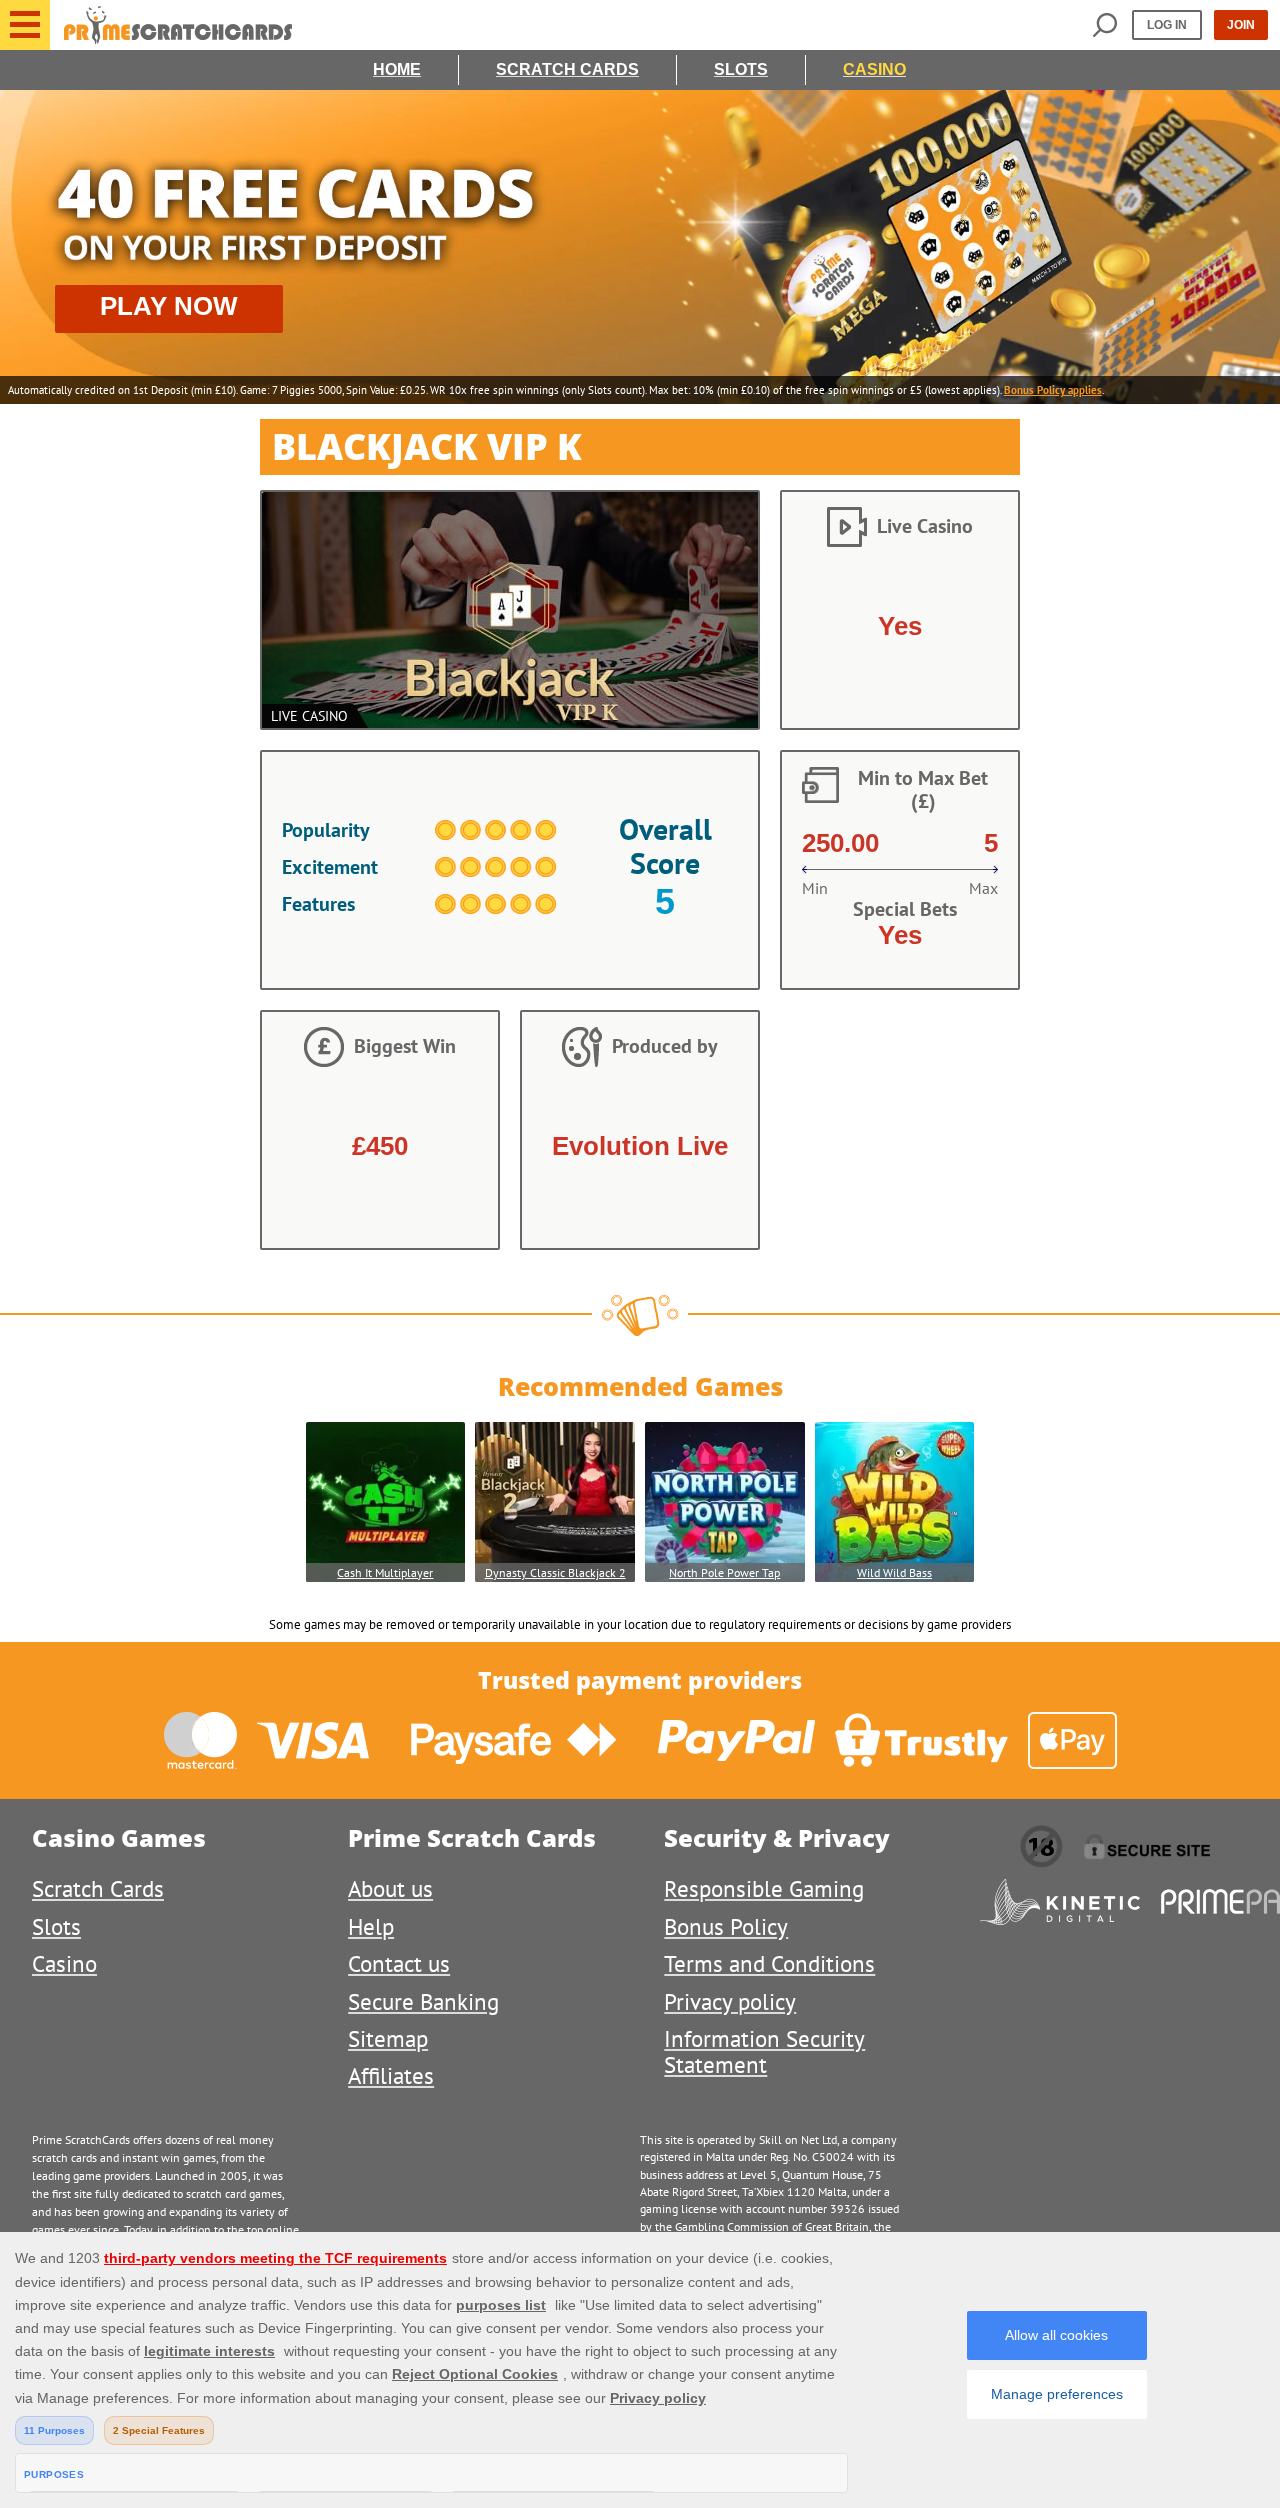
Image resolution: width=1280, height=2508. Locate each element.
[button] (25, 25)
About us (390, 1888)
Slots (741, 69)
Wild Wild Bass (894, 1572)
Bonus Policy (726, 1926)
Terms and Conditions (769, 1963)
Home (397, 69)
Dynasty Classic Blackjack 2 (555, 1572)
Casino (874, 69)
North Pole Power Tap (724, 1572)
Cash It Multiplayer (385, 1572)
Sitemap (388, 2038)
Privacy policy (730, 2001)
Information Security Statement (764, 2051)
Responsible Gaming (764, 1888)
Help (371, 1926)
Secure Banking (423, 2001)
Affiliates (391, 2075)
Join (1241, 25)
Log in (1167, 25)
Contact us (399, 1963)
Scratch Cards (567, 69)
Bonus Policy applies (1053, 390)
